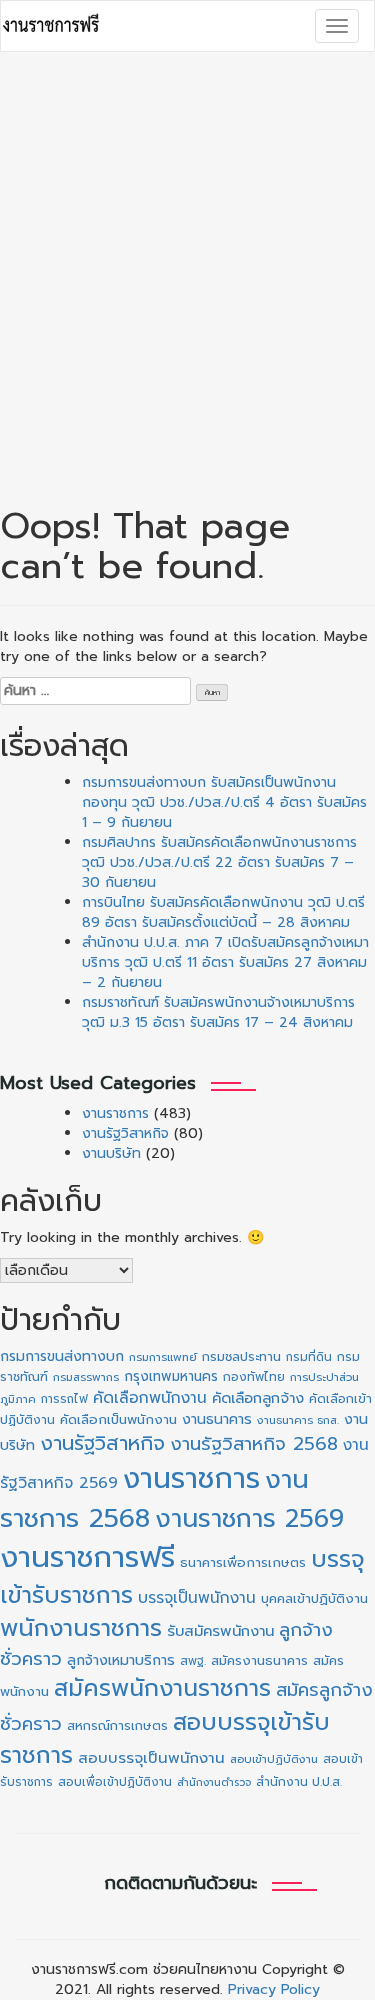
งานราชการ (115, 1113)
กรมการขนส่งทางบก (62, 1356)
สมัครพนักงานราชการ (162, 1688)
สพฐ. (193, 1661)
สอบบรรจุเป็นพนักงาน (151, 1758)
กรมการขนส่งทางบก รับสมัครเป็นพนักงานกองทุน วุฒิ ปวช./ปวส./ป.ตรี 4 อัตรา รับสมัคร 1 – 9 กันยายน (224, 802)
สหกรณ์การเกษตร (117, 1725)
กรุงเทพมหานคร (171, 1376)
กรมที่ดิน (309, 1357)
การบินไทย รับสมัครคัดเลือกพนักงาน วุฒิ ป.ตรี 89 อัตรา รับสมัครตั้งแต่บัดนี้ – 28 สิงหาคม (223, 912)
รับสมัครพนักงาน (220, 1631)
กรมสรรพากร (86, 1377)
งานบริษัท (111, 1153)
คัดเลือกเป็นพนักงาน (118, 1420)
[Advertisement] (187, 259)
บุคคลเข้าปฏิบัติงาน (314, 1598)
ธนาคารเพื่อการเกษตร (243, 1563)
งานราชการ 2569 (249, 1519)
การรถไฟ (64, 1399)
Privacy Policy (274, 1989)
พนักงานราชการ (81, 1628)
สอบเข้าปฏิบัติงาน (274, 1759)
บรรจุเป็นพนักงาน (197, 1597)
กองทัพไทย (254, 1377)
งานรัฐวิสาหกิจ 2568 (254, 1444)
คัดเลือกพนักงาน (150, 1398)
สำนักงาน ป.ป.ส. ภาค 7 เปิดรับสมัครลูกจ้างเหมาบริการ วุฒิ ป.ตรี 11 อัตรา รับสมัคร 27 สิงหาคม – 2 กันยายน (225, 962)
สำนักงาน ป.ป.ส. (299, 1782)
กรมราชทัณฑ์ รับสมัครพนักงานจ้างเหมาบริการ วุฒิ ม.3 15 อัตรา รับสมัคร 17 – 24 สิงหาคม (218, 1012)
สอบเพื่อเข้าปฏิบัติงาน (115, 1782)
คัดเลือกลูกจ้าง (258, 1398)
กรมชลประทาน (241, 1356)
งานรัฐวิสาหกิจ (125, 1133)
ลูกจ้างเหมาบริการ (121, 1660)
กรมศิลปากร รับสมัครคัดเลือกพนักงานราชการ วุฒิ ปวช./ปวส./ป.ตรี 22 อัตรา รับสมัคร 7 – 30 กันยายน (219, 862)
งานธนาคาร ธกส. (298, 1420)
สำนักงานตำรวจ (214, 1782)
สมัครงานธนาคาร (259, 1660)
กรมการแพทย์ (163, 1357)
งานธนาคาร (217, 1419)
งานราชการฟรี (87, 1557)
